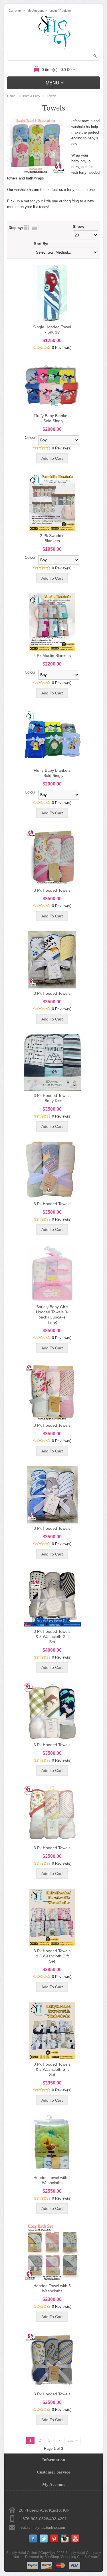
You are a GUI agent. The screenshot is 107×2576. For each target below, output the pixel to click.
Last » (72, 2440)
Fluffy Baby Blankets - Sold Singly (52, 418)
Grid (27, 227)
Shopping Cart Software (80, 2557)
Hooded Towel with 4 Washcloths (52, 2180)
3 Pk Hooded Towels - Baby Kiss (52, 1098)
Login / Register (60, 11)
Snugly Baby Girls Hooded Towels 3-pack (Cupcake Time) (52, 1314)
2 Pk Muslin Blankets (52, 656)
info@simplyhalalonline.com (42, 2527)
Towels (52, 96)
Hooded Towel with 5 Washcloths (52, 2288)
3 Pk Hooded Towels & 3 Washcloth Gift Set (52, 1637)
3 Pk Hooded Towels (52, 890)
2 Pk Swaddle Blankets (52, 538)
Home (11, 96)
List (34, 227)
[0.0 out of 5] (35, 348)
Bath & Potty (32, 96)
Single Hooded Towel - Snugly (52, 329)
